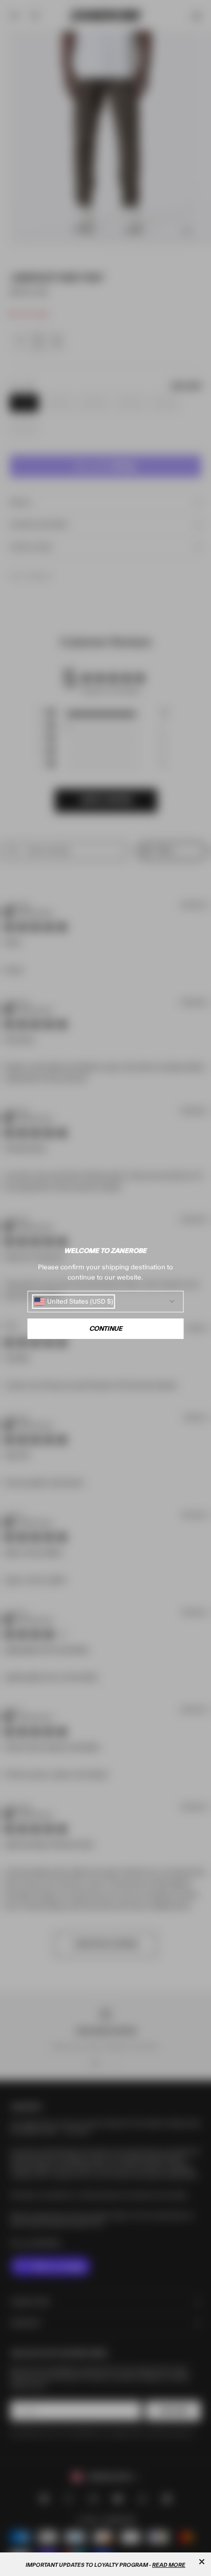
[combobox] (74, 1302)
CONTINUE (106, 1329)
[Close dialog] (202, 2562)
